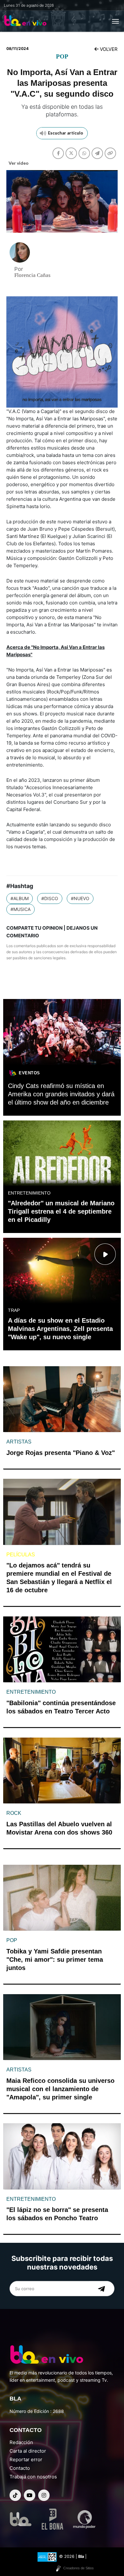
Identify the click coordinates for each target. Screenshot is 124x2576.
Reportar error (26, 2459)
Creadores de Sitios (79, 2568)
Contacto (20, 2468)
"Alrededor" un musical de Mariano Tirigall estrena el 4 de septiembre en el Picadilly (61, 1211)
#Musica (21, 909)
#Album (20, 898)
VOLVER (108, 49)
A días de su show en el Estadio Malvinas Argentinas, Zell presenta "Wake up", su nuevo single (60, 1329)
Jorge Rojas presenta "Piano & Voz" (61, 1453)
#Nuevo (80, 898)
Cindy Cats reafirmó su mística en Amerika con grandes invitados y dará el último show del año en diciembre (61, 1094)
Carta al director (28, 2451)
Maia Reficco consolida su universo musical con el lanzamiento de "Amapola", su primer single (60, 2089)
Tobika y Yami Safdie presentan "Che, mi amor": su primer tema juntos (55, 1960)
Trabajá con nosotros (33, 2477)
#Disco (50, 898)
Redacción (21, 2442)
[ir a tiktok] (15, 2495)
